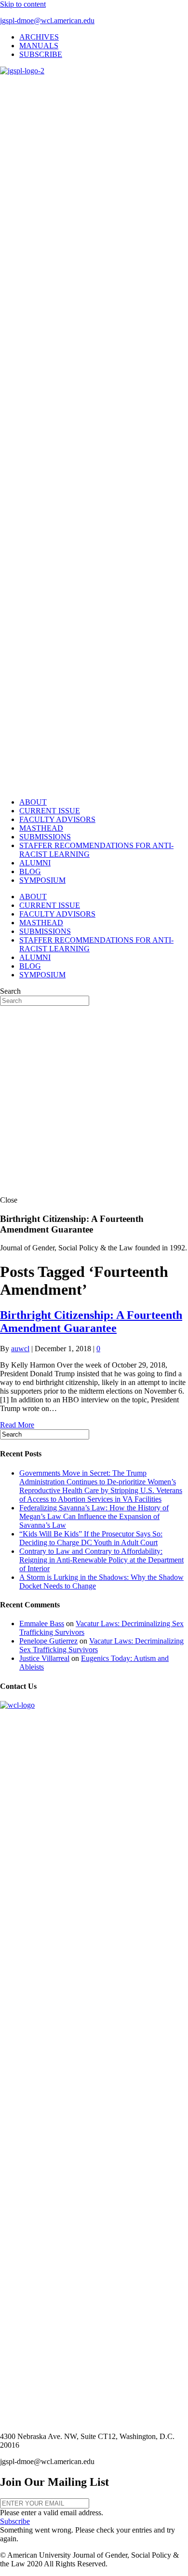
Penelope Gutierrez (48, 1641)
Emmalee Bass (42, 1624)
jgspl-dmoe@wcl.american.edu (47, 21)
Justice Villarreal (44, 1658)
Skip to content (23, 4)
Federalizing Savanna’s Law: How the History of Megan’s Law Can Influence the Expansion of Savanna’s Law (94, 1516)
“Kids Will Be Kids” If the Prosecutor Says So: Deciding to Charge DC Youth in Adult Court (91, 1538)
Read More (17, 1425)
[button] (15, 2521)
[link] (39, 37)
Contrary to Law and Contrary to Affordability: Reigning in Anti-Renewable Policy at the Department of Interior (101, 1560)
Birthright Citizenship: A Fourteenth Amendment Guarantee (91, 1322)
